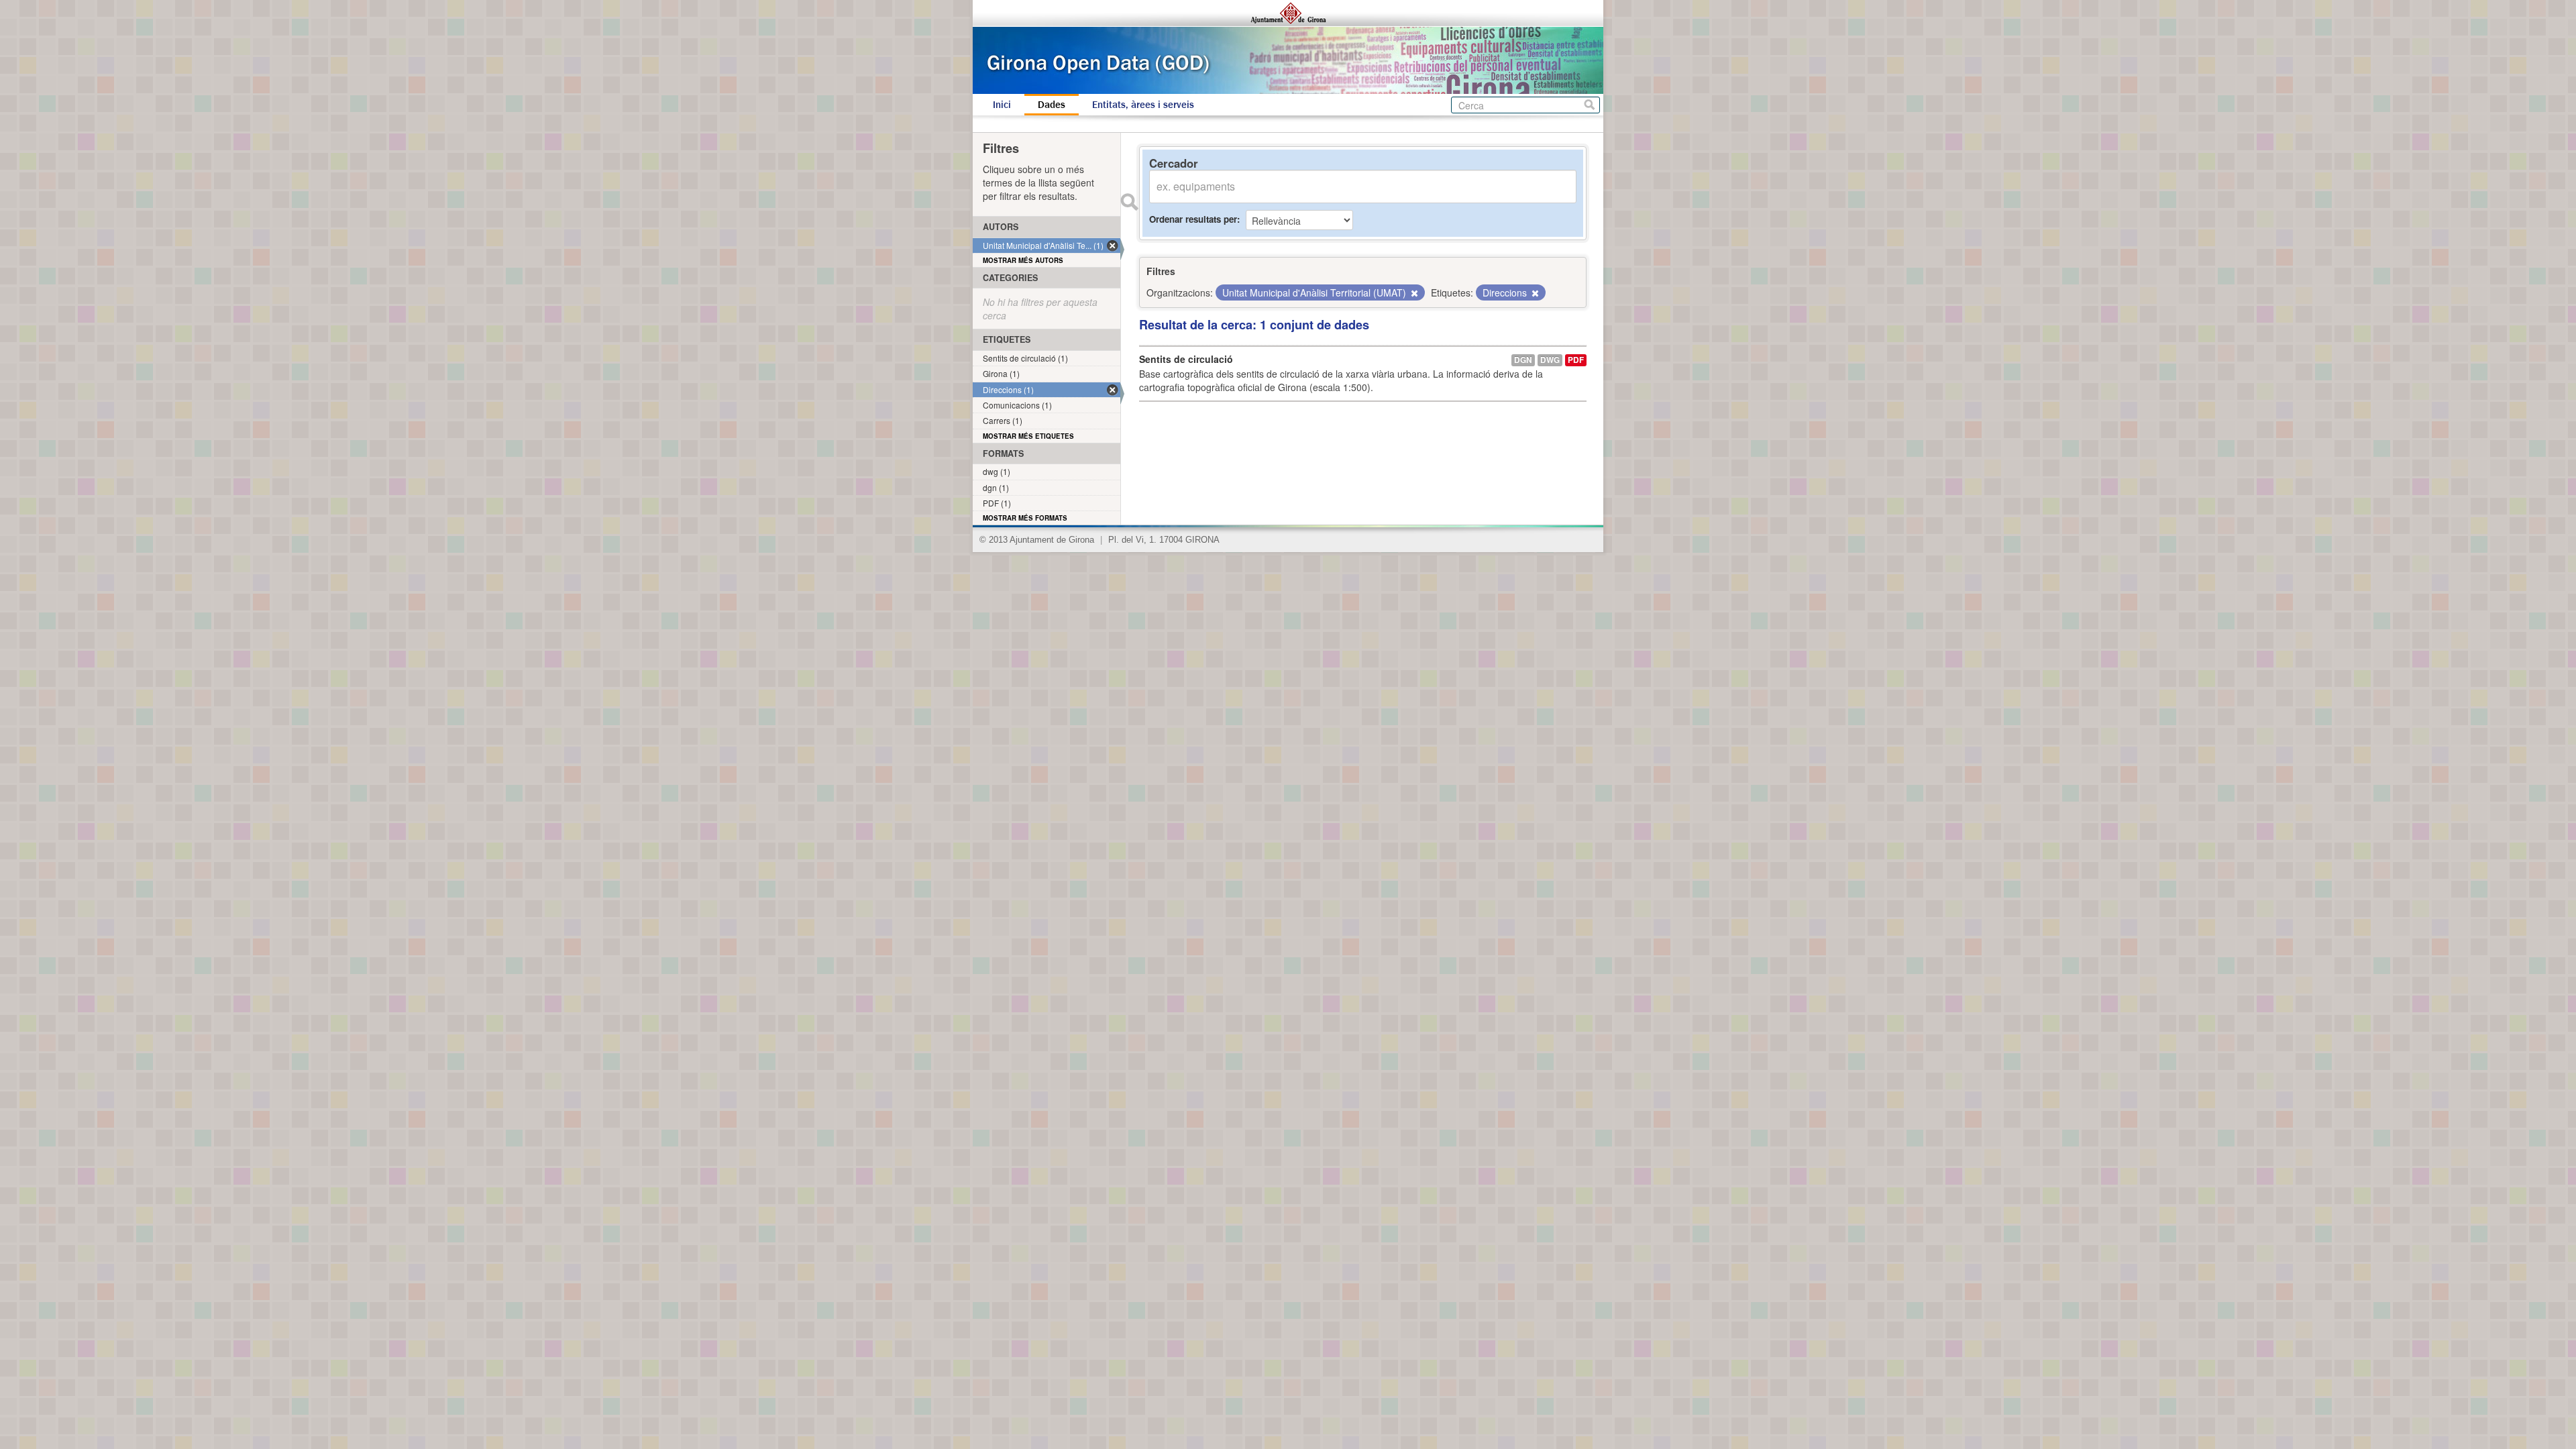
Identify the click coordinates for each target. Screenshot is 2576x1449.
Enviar (1129, 202)
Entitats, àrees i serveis (1143, 105)
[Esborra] (1413, 293)
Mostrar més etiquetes (1028, 436)
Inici (1002, 105)
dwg (1550, 360)
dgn (1523, 360)
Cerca (1590, 105)
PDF (1576, 360)
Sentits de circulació (1186, 359)
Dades (1052, 105)
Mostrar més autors (1023, 260)
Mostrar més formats (1025, 518)
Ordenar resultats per (1193, 219)
